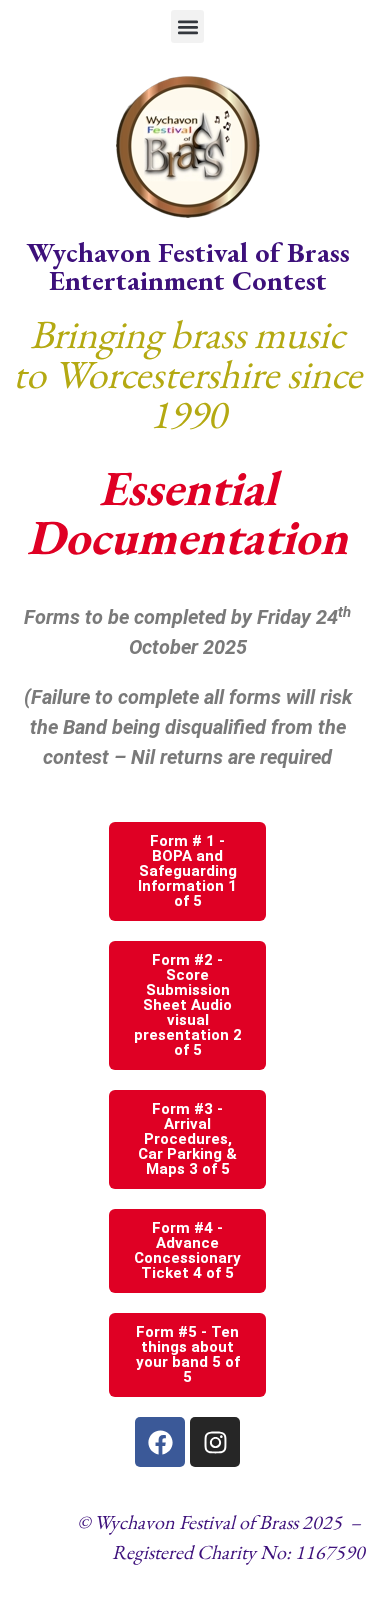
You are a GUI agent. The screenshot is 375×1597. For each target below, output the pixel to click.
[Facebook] (160, 1442)
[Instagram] (215, 1442)
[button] (187, 26)
